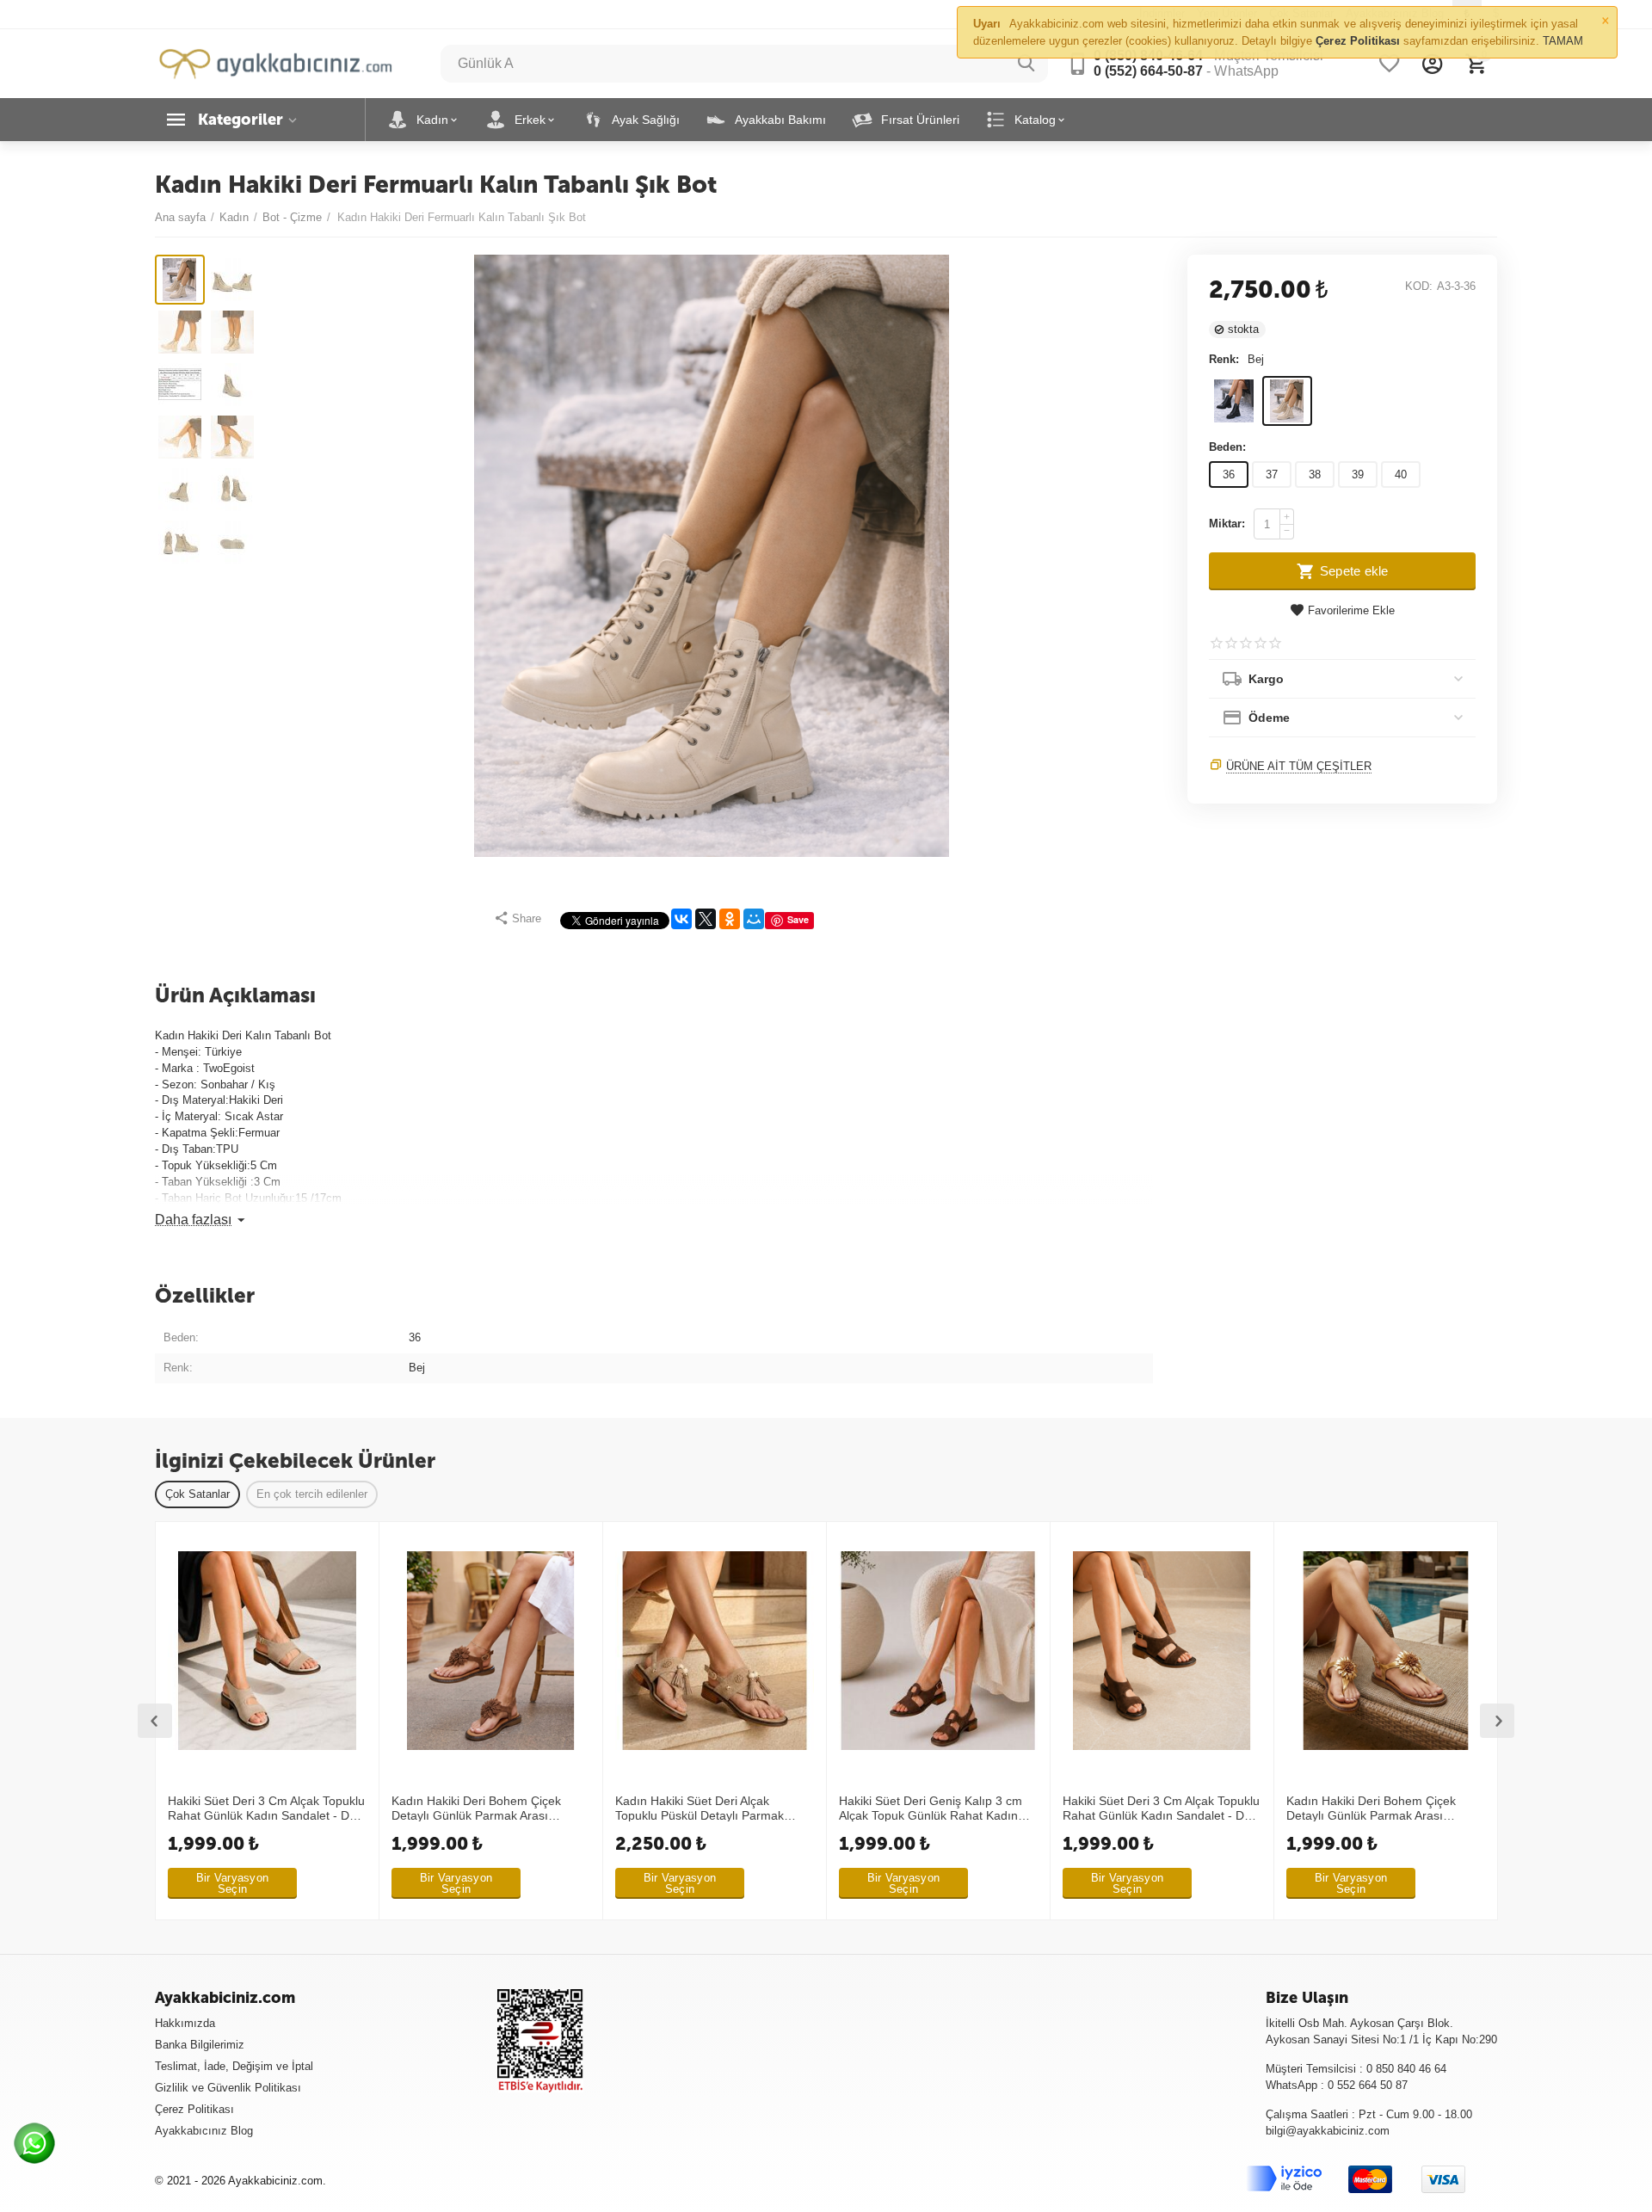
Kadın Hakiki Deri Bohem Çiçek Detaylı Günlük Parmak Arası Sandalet (476, 1808)
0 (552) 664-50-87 (1186, 71)
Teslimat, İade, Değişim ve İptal (234, 2066)
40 (1401, 474)
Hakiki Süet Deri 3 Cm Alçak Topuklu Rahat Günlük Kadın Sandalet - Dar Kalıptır (266, 1808)
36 (1229, 474)
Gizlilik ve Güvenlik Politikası (228, 2088)
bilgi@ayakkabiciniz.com (1328, 2131)
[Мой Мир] (754, 919)
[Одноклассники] (730, 919)
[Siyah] (1234, 401)
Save (798, 919)
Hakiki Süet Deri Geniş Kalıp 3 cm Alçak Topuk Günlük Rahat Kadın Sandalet (931, 1808)
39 (1358, 474)
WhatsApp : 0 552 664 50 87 (1337, 2085)
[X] (706, 919)
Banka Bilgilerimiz (200, 2045)
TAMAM (1563, 41)
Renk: (1224, 359)
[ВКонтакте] (681, 919)
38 (1315, 474)
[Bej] (1287, 401)
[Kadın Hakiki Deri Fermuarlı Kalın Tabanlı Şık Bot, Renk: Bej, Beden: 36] (712, 556)
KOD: (1419, 287)
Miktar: (1227, 524)
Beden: (1227, 447)
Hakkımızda (185, 2023)
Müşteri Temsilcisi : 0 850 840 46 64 (1356, 2069)
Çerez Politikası (194, 2109)
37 (1272, 474)
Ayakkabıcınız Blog (204, 2131)
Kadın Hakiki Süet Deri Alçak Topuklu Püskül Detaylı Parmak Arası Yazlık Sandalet (700, 1808)
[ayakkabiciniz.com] (275, 62)
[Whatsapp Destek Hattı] (39, 2147)
